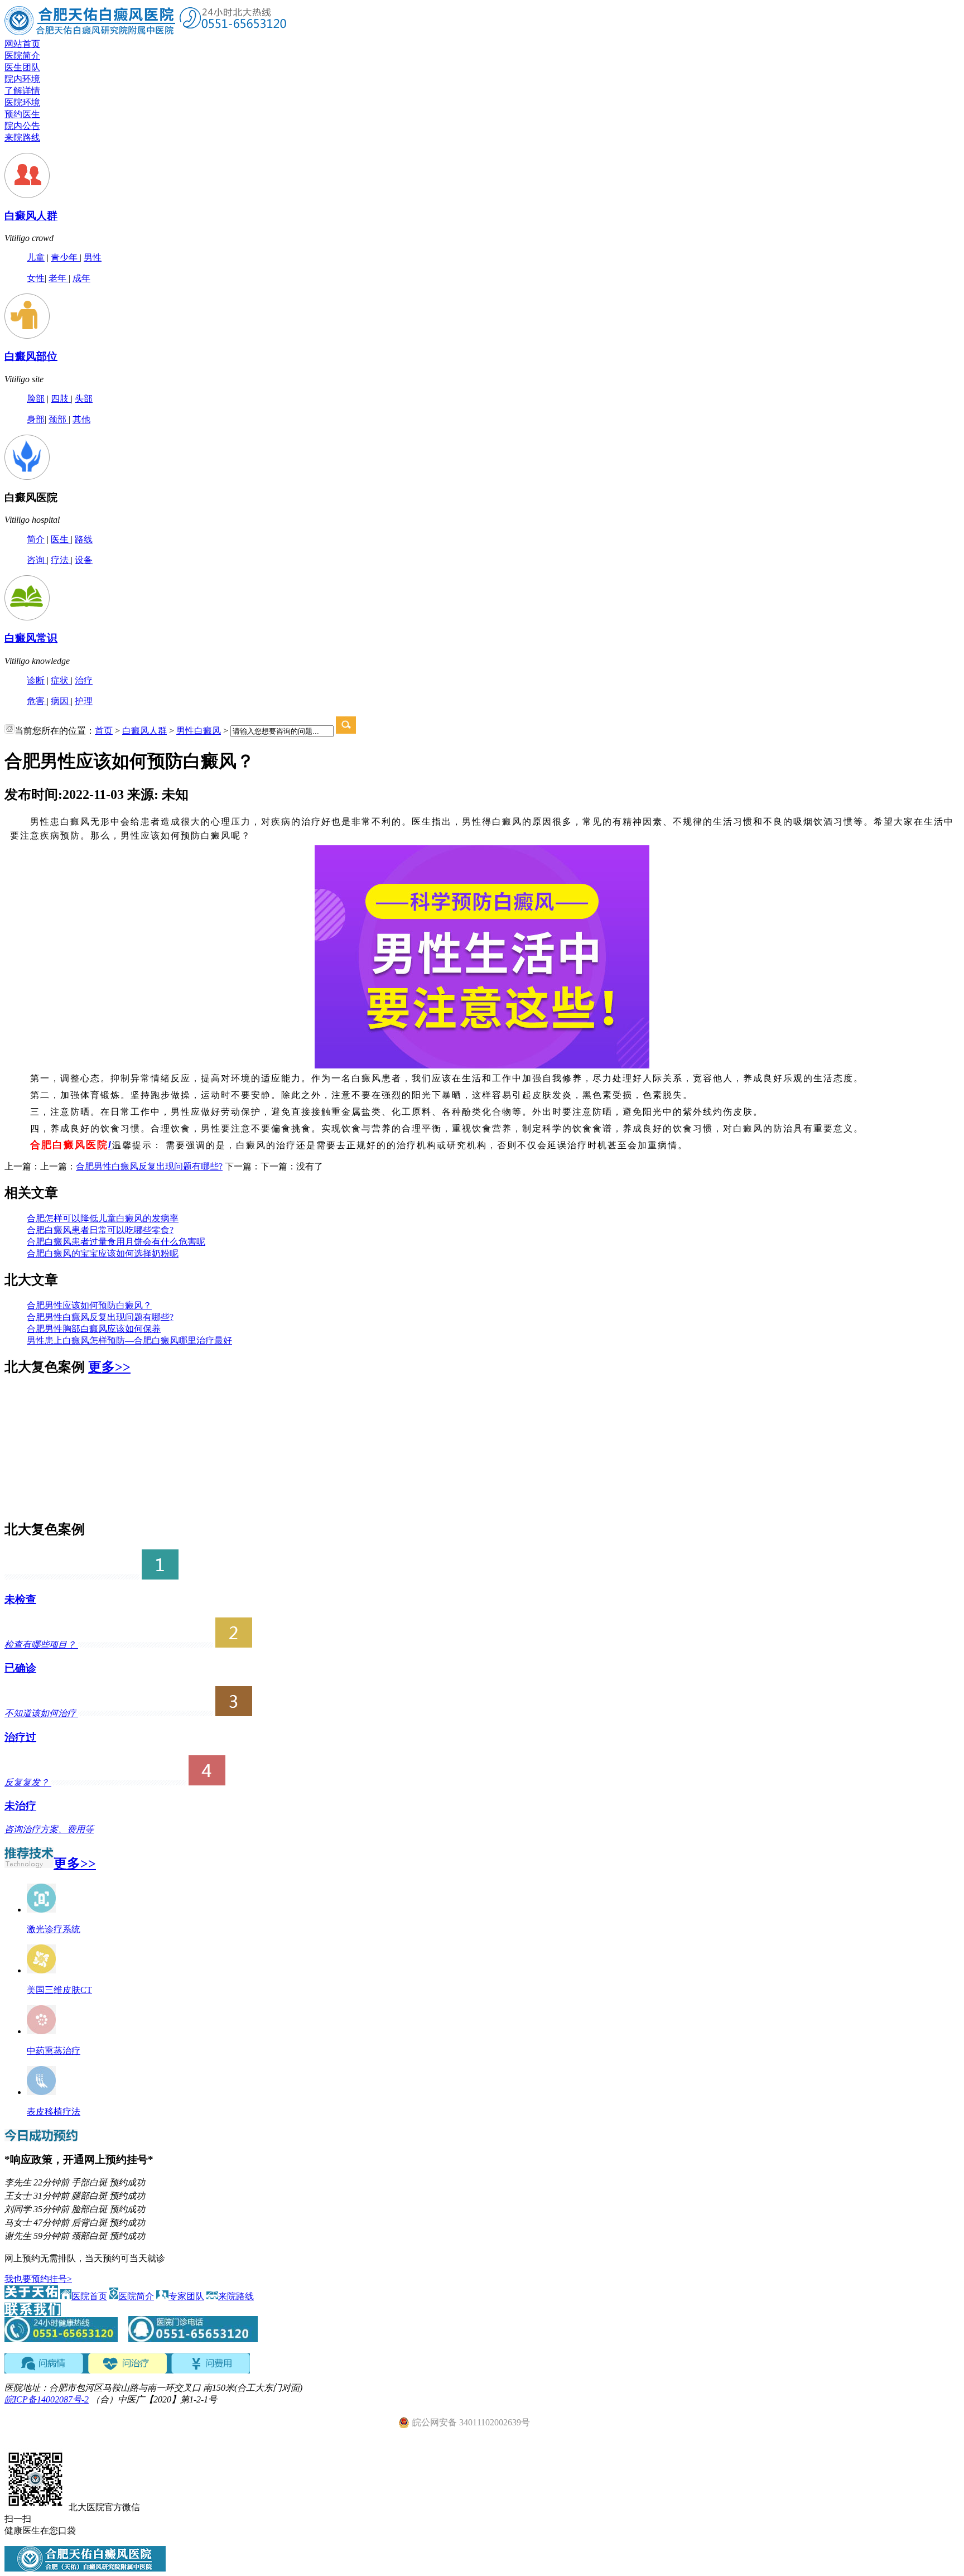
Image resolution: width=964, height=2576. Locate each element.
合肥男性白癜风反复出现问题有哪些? (149, 1166)
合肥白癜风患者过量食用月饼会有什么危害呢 (116, 1242)
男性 (93, 257)
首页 (104, 731)
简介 (36, 539)
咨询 (37, 560)
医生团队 (22, 67)
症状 (61, 680)
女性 (36, 278)
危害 (37, 701)
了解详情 (22, 91)
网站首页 (22, 44)
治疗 (84, 680)
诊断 (36, 680)
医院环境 (22, 102)
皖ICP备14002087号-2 (47, 2399)
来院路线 (22, 138)
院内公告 (22, 126)
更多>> (109, 1367)
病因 (61, 701)
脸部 (36, 399)
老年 (59, 278)
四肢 (61, 399)
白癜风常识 (31, 638)
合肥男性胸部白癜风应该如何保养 (94, 1329)
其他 (81, 419)
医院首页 (89, 2296)
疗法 (61, 560)
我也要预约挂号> (38, 2279)
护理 (84, 701)
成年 (81, 278)
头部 (84, 399)
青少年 (65, 257)
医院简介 (22, 56)
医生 (61, 539)
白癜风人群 (31, 216)
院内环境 (22, 79)
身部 (36, 419)
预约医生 (22, 114)
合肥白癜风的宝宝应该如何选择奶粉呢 (103, 1253)
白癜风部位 (31, 356)
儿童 (36, 257)
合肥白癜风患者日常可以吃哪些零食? (100, 1230)
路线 (84, 539)
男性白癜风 (199, 731)
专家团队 (186, 2296)
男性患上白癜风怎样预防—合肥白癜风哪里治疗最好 (129, 1340)
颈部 (59, 419)
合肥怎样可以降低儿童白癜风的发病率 (103, 1218)
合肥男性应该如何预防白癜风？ (89, 1305)
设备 (84, 560)
